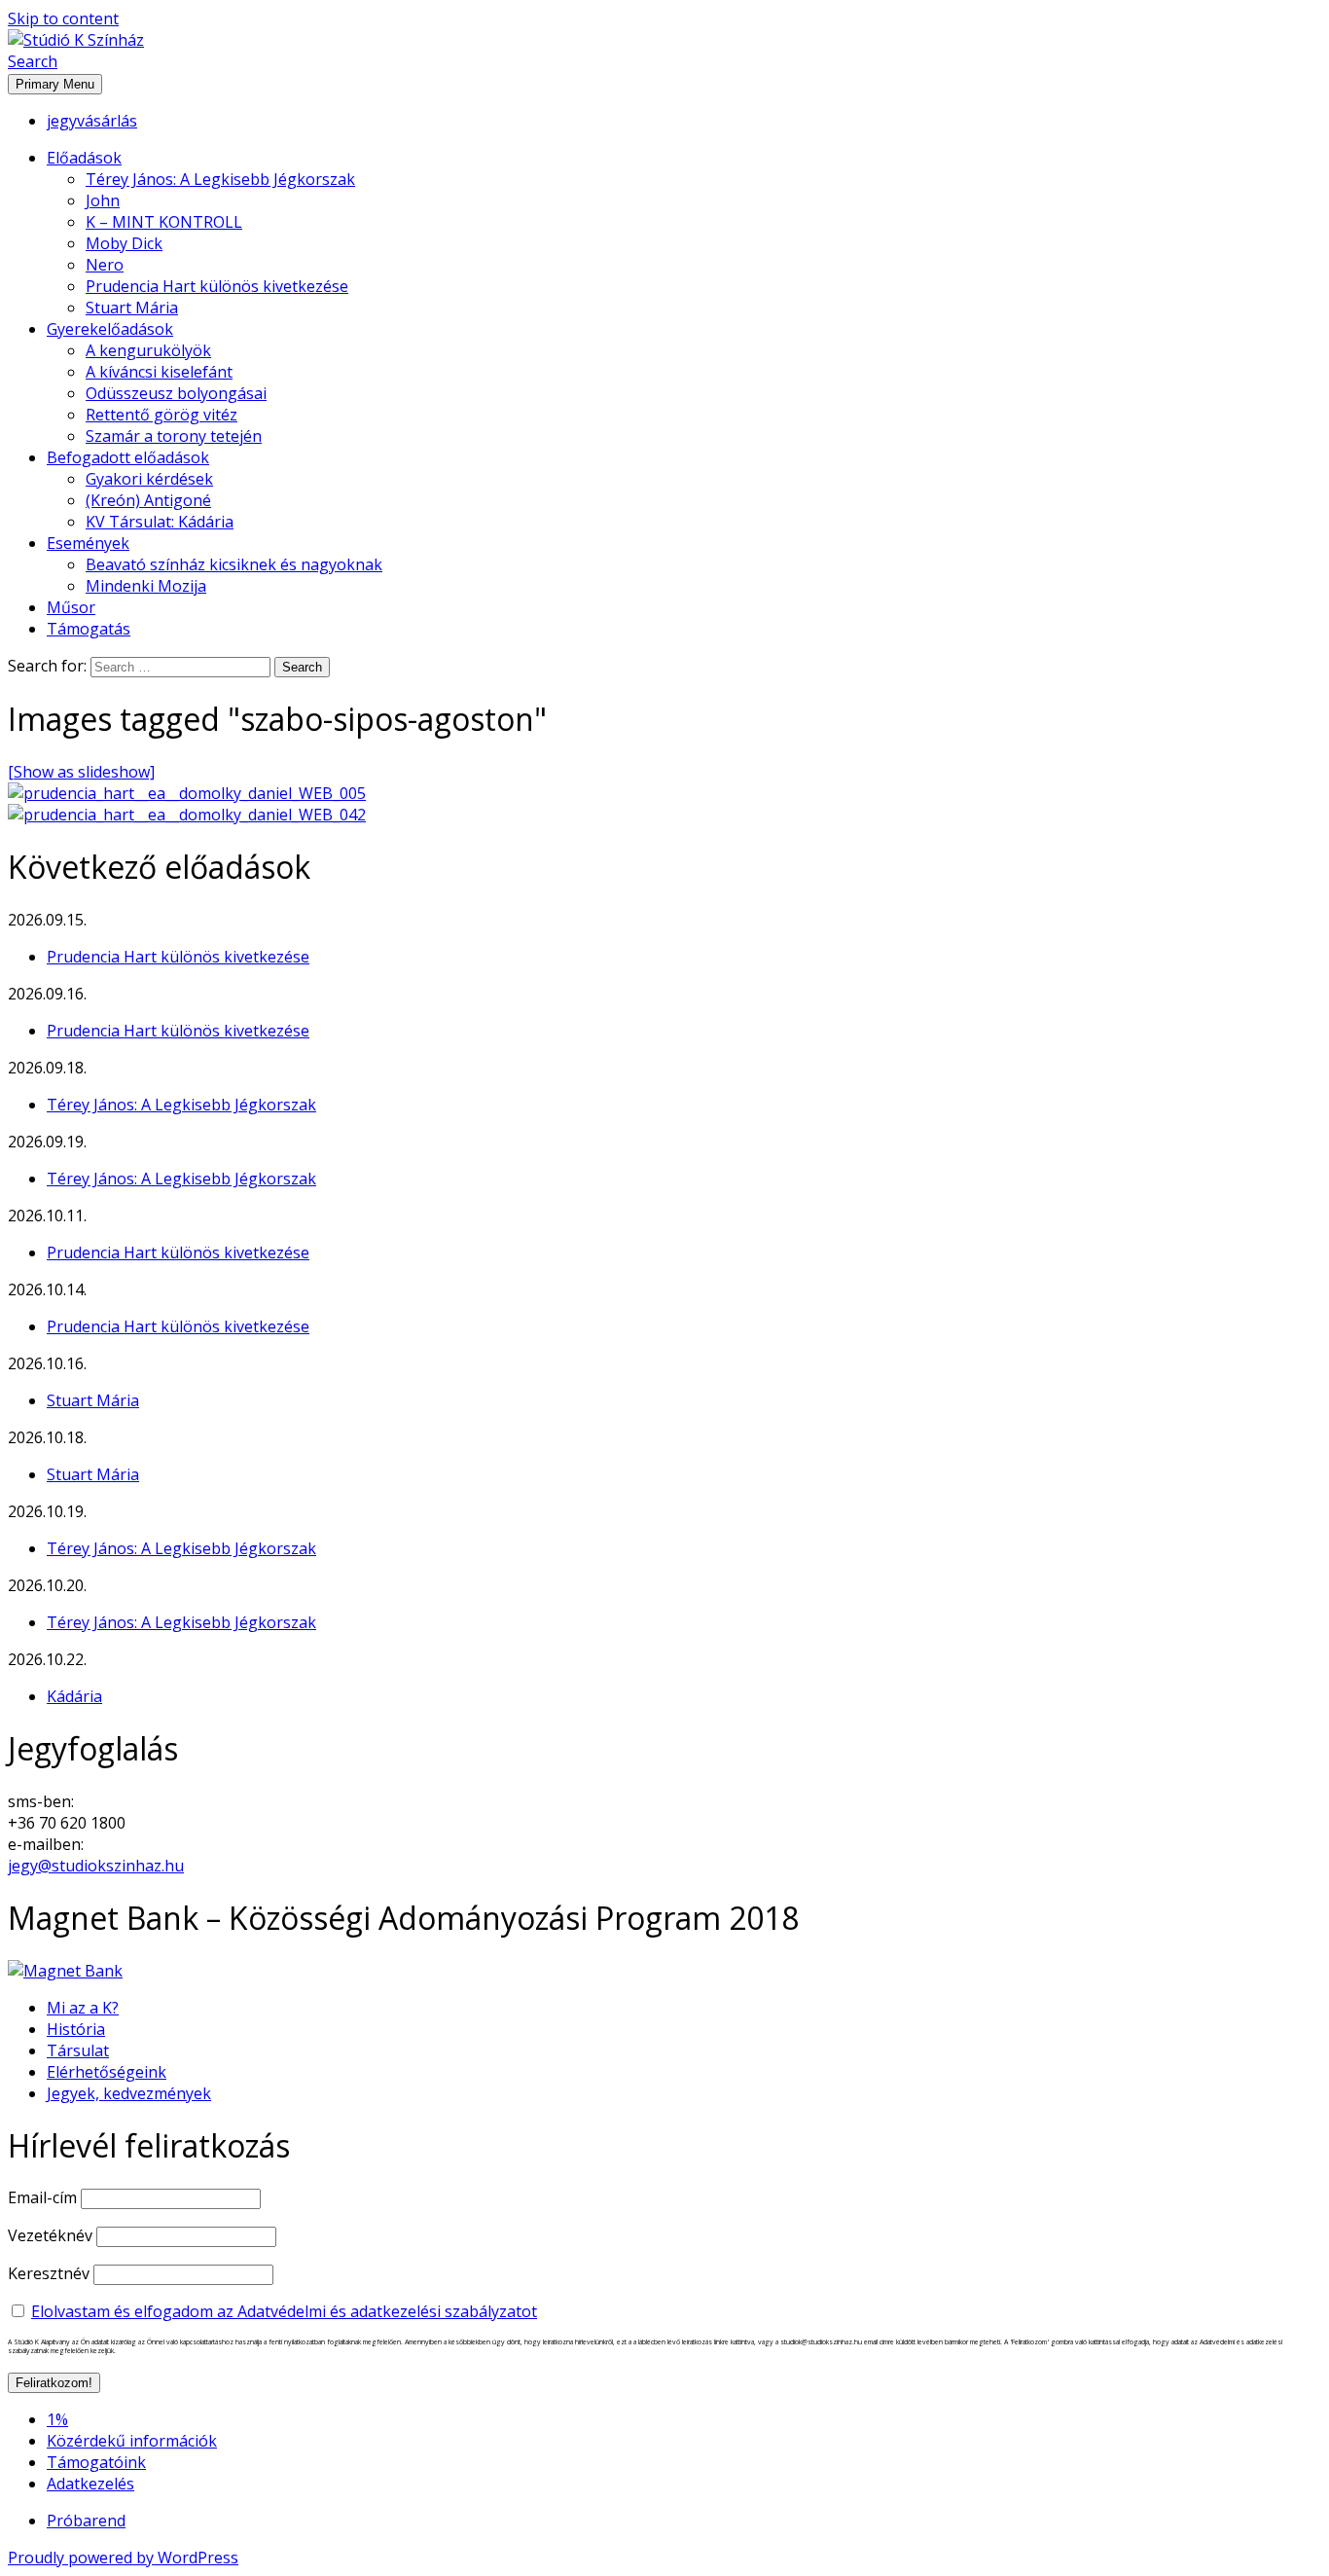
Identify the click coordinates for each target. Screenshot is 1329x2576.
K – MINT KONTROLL (164, 222)
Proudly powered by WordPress (123, 2558)
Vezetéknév (50, 2235)
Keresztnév (49, 2273)
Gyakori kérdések (149, 479)
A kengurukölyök (148, 350)
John (103, 200)
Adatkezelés (90, 2484)
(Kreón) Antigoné (148, 500)
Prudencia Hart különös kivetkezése (217, 286)
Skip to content (63, 18)
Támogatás (89, 629)
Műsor (71, 607)
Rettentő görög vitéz (162, 415)
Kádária (74, 1696)
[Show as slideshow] (81, 772)
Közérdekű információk (132, 2441)
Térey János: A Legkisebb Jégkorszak (220, 179)
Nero (105, 265)
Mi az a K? (83, 2008)
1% (57, 2419)
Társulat (78, 2050)
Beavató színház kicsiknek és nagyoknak (234, 564)
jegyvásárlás (92, 121)
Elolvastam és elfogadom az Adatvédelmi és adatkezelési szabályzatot (284, 2311)
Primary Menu (55, 84)
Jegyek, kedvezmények (129, 2093)
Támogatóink (96, 2462)
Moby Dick (124, 243)
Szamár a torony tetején (174, 436)
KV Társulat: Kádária (160, 522)
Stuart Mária (132, 308)
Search (33, 61)
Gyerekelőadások (110, 329)
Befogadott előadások (128, 457)
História (76, 2029)
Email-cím (42, 2197)
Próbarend (86, 2521)
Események (88, 543)
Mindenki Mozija (146, 586)
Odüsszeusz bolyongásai (176, 393)
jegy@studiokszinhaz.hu (96, 1866)
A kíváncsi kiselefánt (159, 372)
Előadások (84, 158)
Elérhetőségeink (107, 2072)
